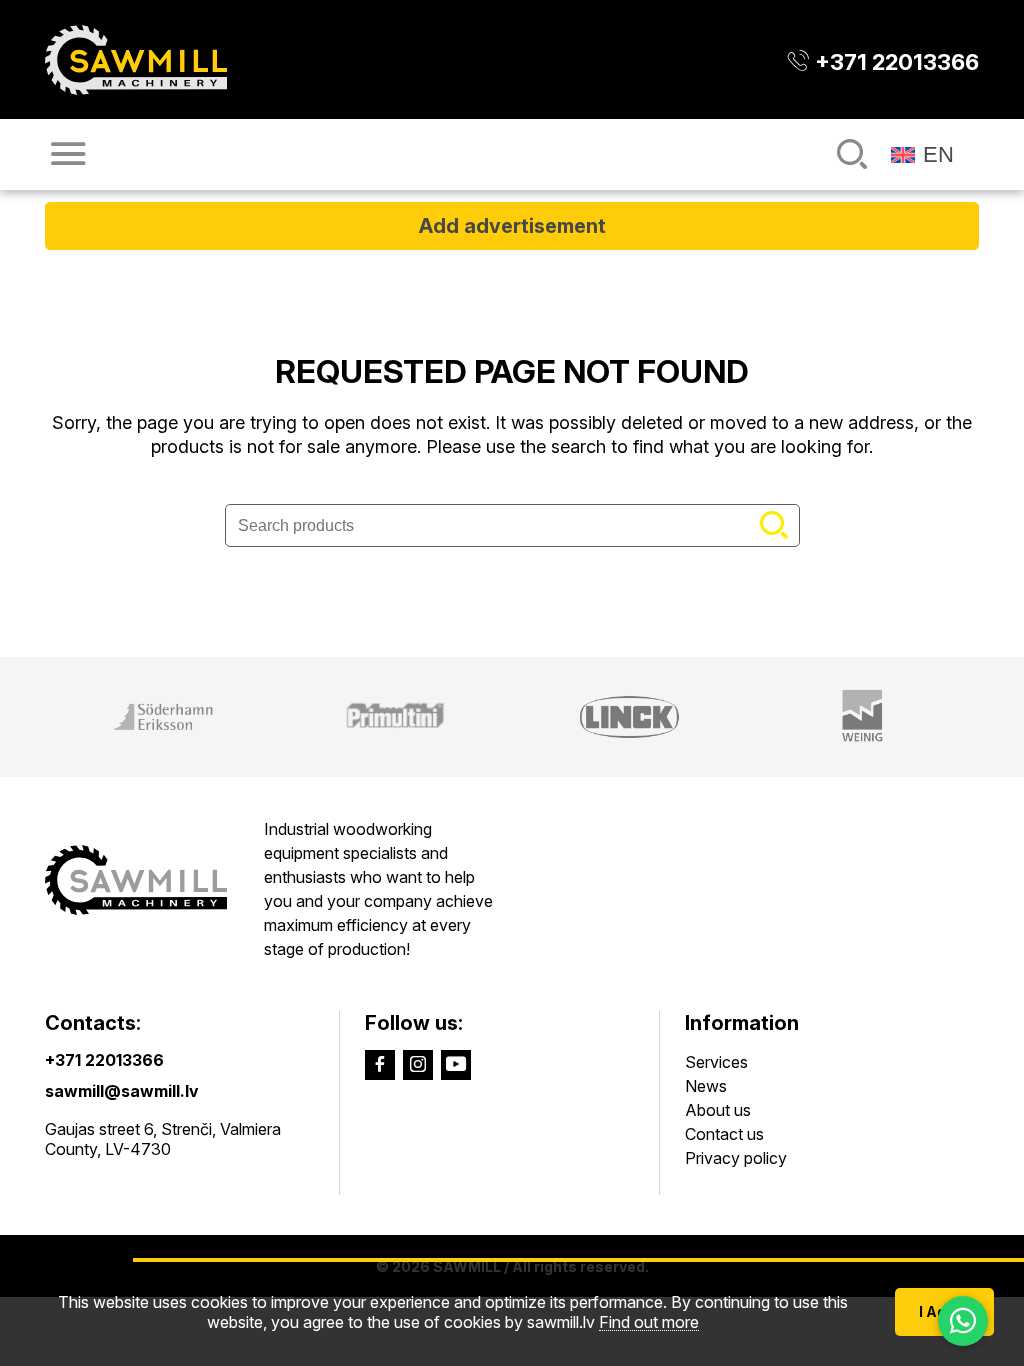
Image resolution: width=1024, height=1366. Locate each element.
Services (716, 1062)
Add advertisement (512, 226)
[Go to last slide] (27, 717)
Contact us (724, 1134)
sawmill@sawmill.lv (122, 1091)
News (706, 1086)
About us (718, 1110)
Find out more (649, 1322)
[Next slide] (997, 717)
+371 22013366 (104, 1060)
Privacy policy (736, 1158)
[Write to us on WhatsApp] (963, 1321)
